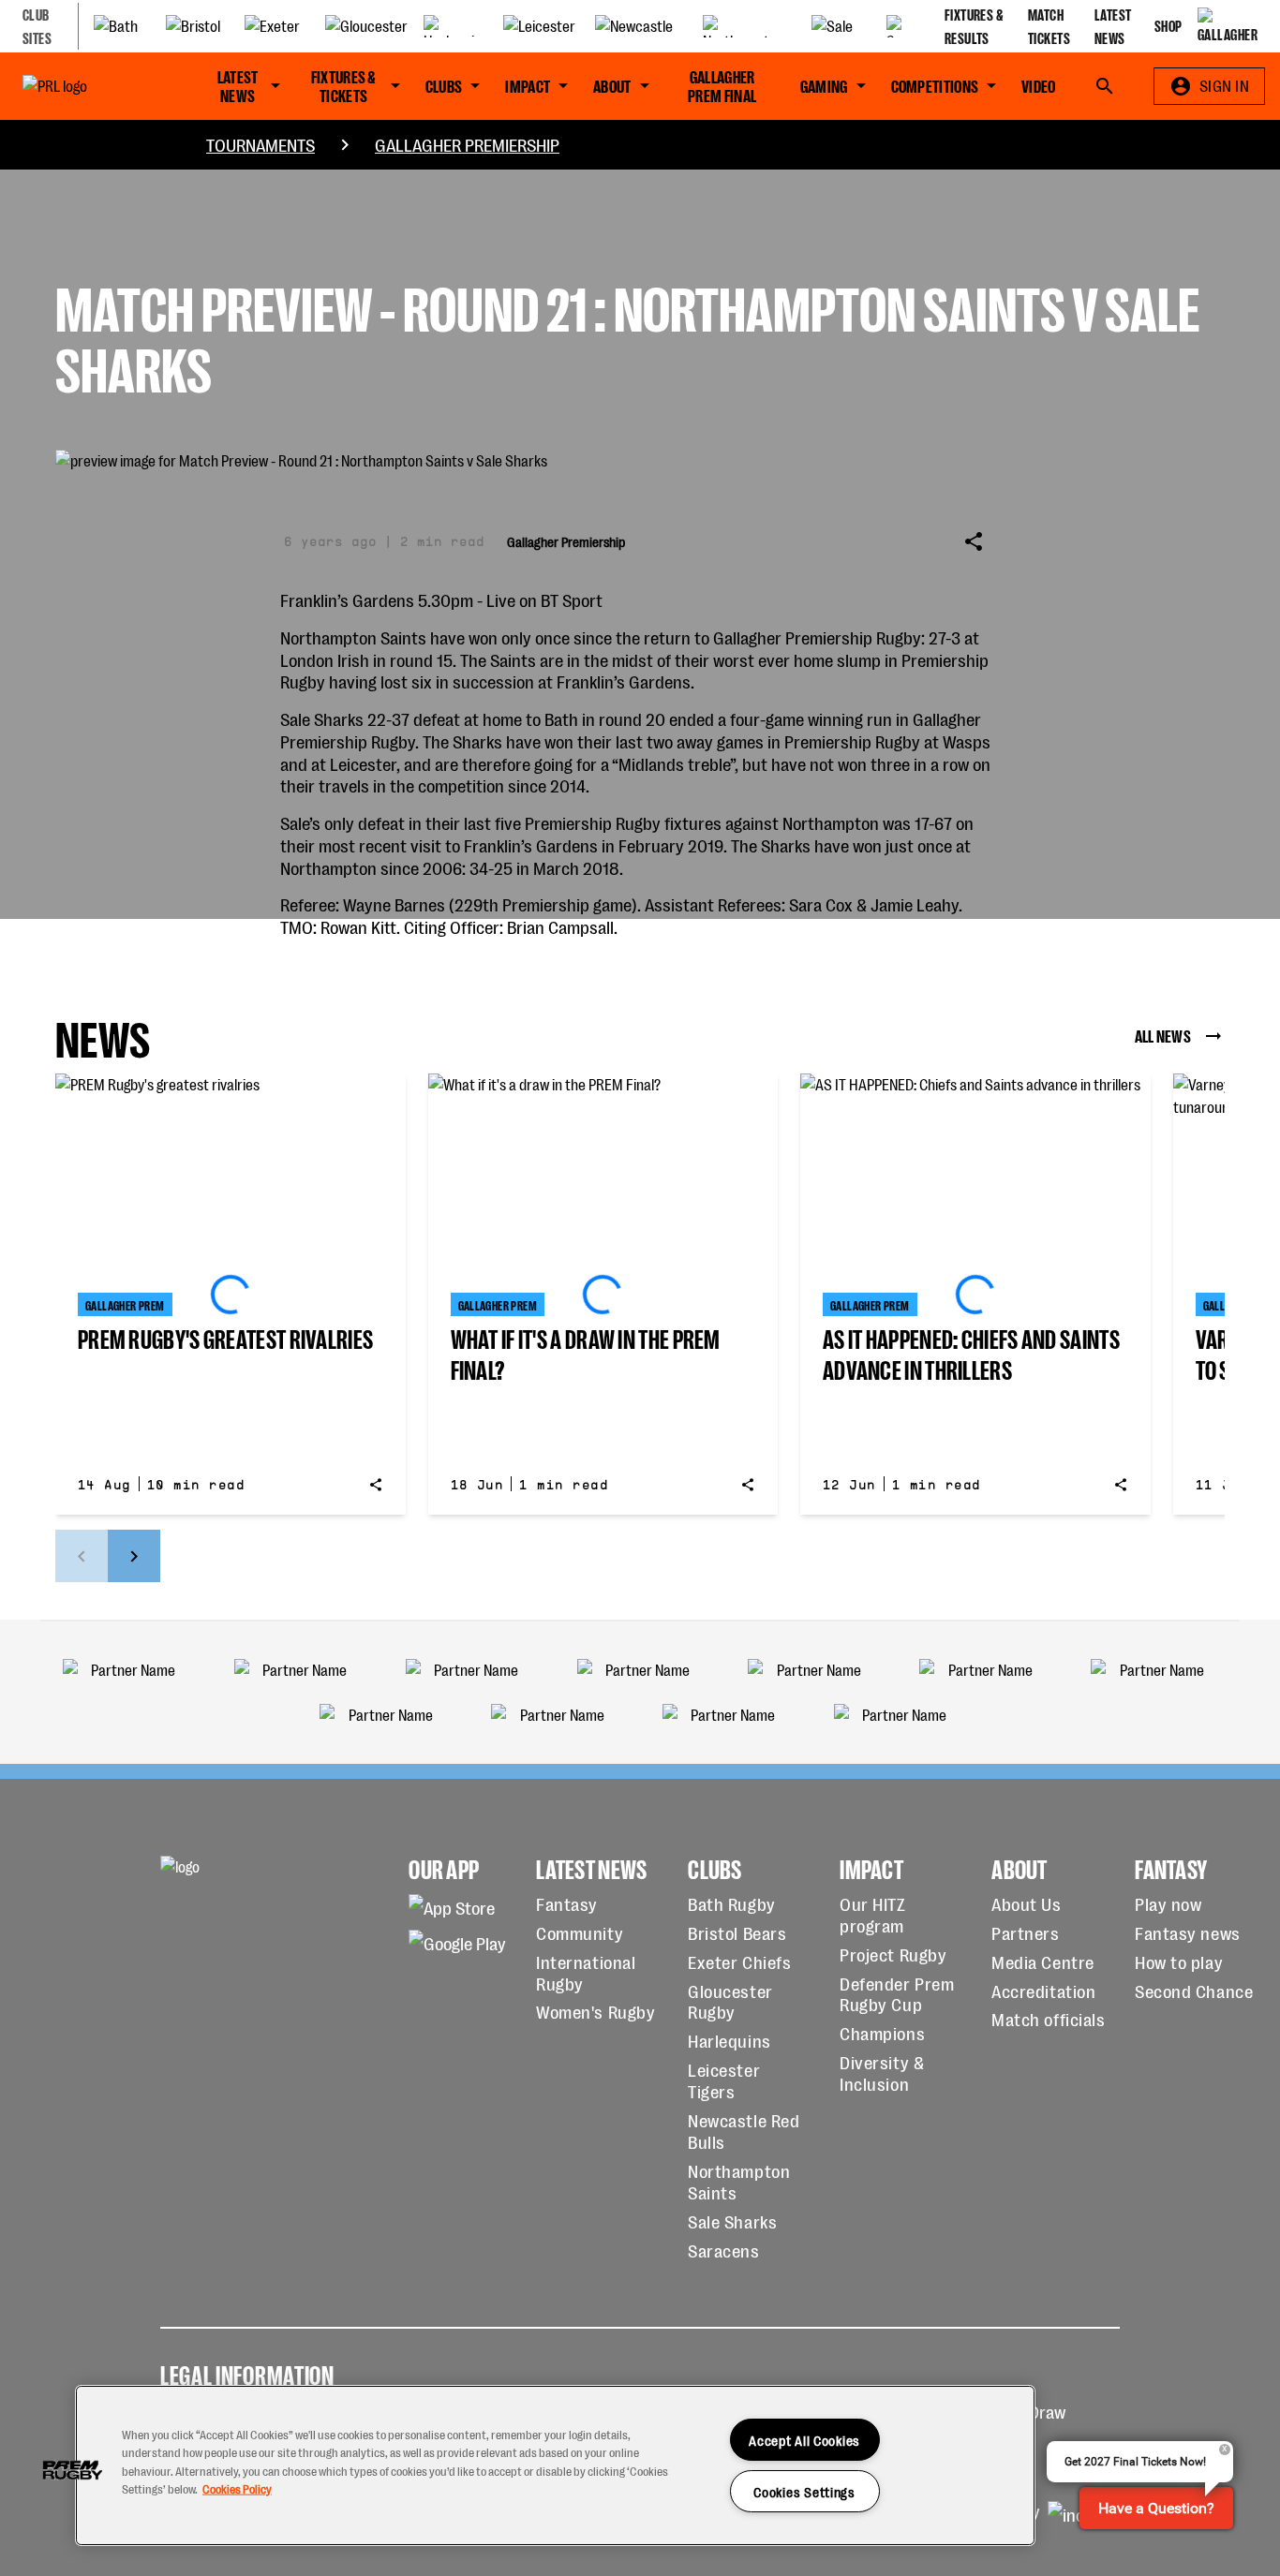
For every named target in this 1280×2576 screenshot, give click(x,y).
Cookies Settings (804, 2491)
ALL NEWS (1163, 1035)
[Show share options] (974, 541)
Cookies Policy (237, 2487)
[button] (72, 2470)
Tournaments (260, 144)
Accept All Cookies (804, 2440)
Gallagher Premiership (467, 144)
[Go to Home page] (88, 86)
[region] (555, 2465)
